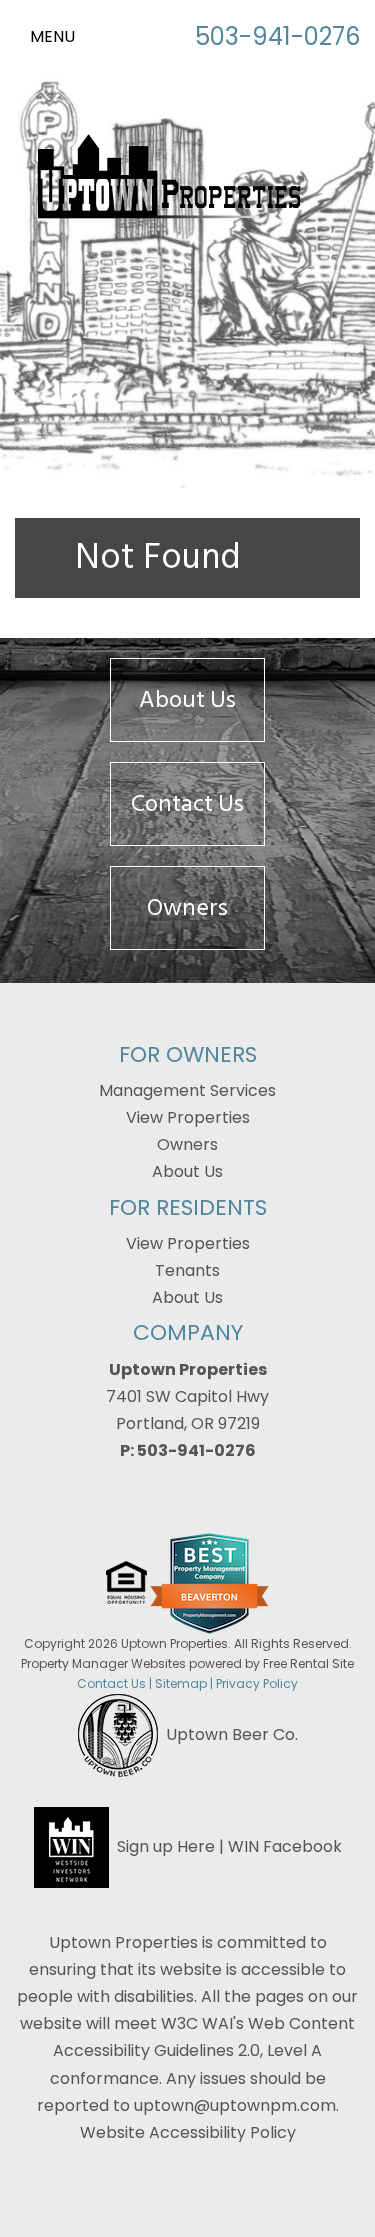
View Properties (188, 1117)
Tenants (187, 1270)
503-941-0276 (277, 36)
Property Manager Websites (103, 1663)
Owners (187, 907)
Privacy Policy (257, 1683)
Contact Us (187, 803)
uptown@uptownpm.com (235, 2105)
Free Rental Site (308, 1663)
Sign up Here (166, 1845)
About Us (187, 699)
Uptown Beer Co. (232, 1733)
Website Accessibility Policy (188, 2132)
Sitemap (181, 1683)
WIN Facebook (285, 1845)
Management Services (187, 1090)
